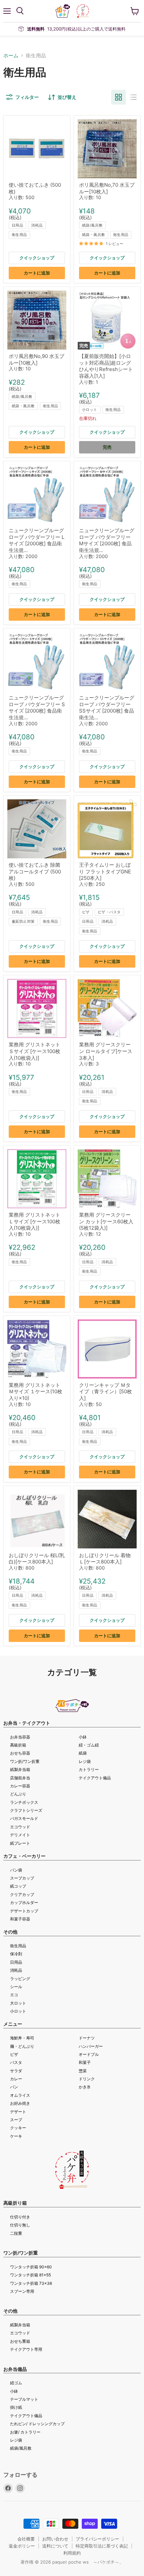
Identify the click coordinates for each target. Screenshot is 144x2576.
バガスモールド (24, 1818)
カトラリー (89, 1769)
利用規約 (72, 2553)
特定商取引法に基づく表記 (102, 2546)
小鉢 (83, 1737)
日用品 (17, 225)
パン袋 (16, 1870)
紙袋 (83, 1753)
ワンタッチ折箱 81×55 (30, 2275)
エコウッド (20, 1827)
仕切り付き (20, 2217)
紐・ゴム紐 (89, 1745)
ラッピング (20, 1979)
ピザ (86, 912)
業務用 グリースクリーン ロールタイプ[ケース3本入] (106, 1051)
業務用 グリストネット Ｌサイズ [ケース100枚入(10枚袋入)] (34, 1221)
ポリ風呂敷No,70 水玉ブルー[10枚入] (107, 188)
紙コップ (18, 1886)
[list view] (133, 97)
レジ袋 (85, 1761)
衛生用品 (19, 235)
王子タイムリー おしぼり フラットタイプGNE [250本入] (105, 871)
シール (16, 1987)
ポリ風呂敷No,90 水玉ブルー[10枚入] (37, 359)
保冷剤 (16, 1954)
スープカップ (22, 1878)
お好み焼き (20, 2103)
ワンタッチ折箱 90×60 (31, 2267)
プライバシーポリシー (97, 2539)
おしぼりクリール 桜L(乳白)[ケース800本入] (37, 1559)
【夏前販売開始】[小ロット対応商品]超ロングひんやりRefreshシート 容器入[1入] (106, 366)
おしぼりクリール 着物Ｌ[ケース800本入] (105, 1559)
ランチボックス (24, 1802)
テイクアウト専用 (26, 2349)
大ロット (18, 2003)
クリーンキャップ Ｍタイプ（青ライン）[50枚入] (105, 1392)
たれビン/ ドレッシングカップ (37, 2424)
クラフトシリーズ (26, 1810)
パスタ (16, 2062)
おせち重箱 (20, 2341)
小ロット (90, 410)
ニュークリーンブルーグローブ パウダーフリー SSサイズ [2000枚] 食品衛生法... (107, 708)
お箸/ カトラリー (25, 2432)
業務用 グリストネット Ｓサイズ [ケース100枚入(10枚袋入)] (34, 1051)
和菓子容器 (20, 1919)
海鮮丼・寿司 (22, 2038)
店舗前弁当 (20, 1778)
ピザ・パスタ (109, 912)
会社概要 (26, 2539)
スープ (16, 2120)
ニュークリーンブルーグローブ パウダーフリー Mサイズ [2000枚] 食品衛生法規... (107, 540)
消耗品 (37, 225)
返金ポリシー (22, 2546)
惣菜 (83, 2071)
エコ (14, 1995)
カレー (16, 2079)
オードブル (89, 2054)
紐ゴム (16, 2383)
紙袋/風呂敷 (92, 225)
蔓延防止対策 (23, 921)
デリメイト (20, 1835)
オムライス (20, 2095)
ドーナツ (87, 2038)
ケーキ (16, 2136)
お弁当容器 (20, 1737)
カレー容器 (20, 1786)
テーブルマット (24, 2399)
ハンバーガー (91, 2046)
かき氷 (85, 2087)
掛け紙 (16, 2407)
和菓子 (85, 2062)
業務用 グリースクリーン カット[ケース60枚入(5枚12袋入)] (106, 1221)
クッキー (18, 2128)
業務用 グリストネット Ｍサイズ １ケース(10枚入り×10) (35, 1392)
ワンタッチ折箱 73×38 (31, 2283)
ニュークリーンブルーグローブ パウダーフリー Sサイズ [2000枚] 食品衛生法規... (37, 708)
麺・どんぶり (22, 2046)
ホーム (11, 55)
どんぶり (18, 1794)
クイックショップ (37, 258)
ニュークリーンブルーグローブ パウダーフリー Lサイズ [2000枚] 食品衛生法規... (37, 540)
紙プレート (20, 1843)
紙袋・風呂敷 (94, 235)
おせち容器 (20, 1753)
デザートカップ (24, 1911)
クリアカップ (22, 1894)
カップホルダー (24, 1903)
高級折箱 (18, 1745)
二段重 (16, 2233)
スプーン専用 (22, 2291)
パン (14, 2087)
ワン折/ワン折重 (25, 1761)
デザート (18, 2112)
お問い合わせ (55, 2539)
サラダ (16, 2071)
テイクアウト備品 (95, 1778)
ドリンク (87, 2079)
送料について (55, 2546)
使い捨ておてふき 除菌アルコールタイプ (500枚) (35, 871)
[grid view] (119, 97)
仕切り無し (20, 2225)
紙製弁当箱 (20, 1769)
